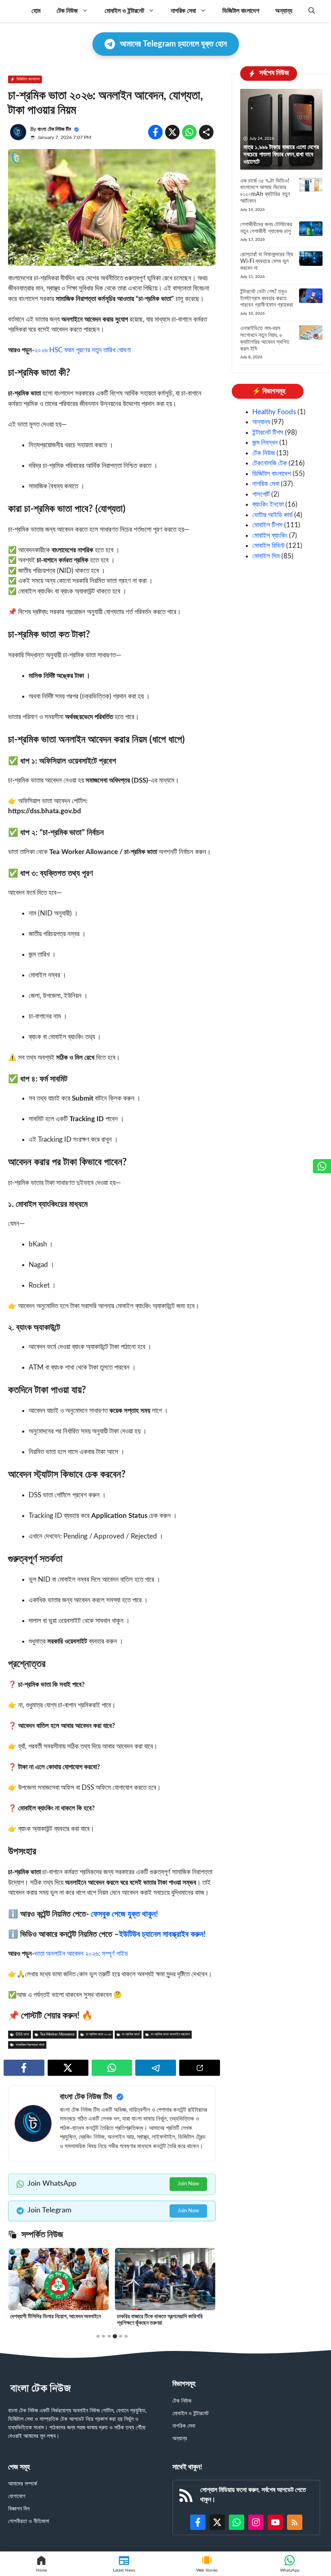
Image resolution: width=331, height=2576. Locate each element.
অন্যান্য (284, 11)
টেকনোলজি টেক (270, 463)
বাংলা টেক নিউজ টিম (54, 129)
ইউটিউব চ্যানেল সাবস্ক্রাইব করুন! (162, 1934)
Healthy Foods (274, 412)
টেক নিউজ (67, 11)
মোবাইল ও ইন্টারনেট (124, 11)
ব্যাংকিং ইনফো (268, 504)
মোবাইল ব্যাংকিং (270, 536)
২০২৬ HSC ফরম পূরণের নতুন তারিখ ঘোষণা (83, 350)
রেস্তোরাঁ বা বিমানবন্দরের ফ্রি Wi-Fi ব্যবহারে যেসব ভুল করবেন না (267, 261)
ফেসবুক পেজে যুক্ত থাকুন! (125, 1914)
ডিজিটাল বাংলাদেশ (241, 11)
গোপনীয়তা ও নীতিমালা (29, 2521)
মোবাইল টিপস (267, 525)
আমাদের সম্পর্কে (23, 2484)
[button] (312, 11)
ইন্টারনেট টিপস (268, 432)
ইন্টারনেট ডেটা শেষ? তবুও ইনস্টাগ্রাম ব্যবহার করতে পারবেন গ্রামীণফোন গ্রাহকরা (267, 299)
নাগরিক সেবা (183, 11)
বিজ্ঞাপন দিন (19, 2509)
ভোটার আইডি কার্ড (272, 515)
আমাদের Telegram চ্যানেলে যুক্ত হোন (173, 44)
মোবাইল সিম (266, 556)
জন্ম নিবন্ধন (265, 443)
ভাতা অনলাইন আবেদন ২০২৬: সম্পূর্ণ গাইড (81, 1954)
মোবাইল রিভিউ (268, 546)
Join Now (188, 2184)
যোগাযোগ (17, 2496)
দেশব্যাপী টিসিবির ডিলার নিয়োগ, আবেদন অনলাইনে (56, 2317)
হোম (36, 11)
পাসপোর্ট (261, 494)
